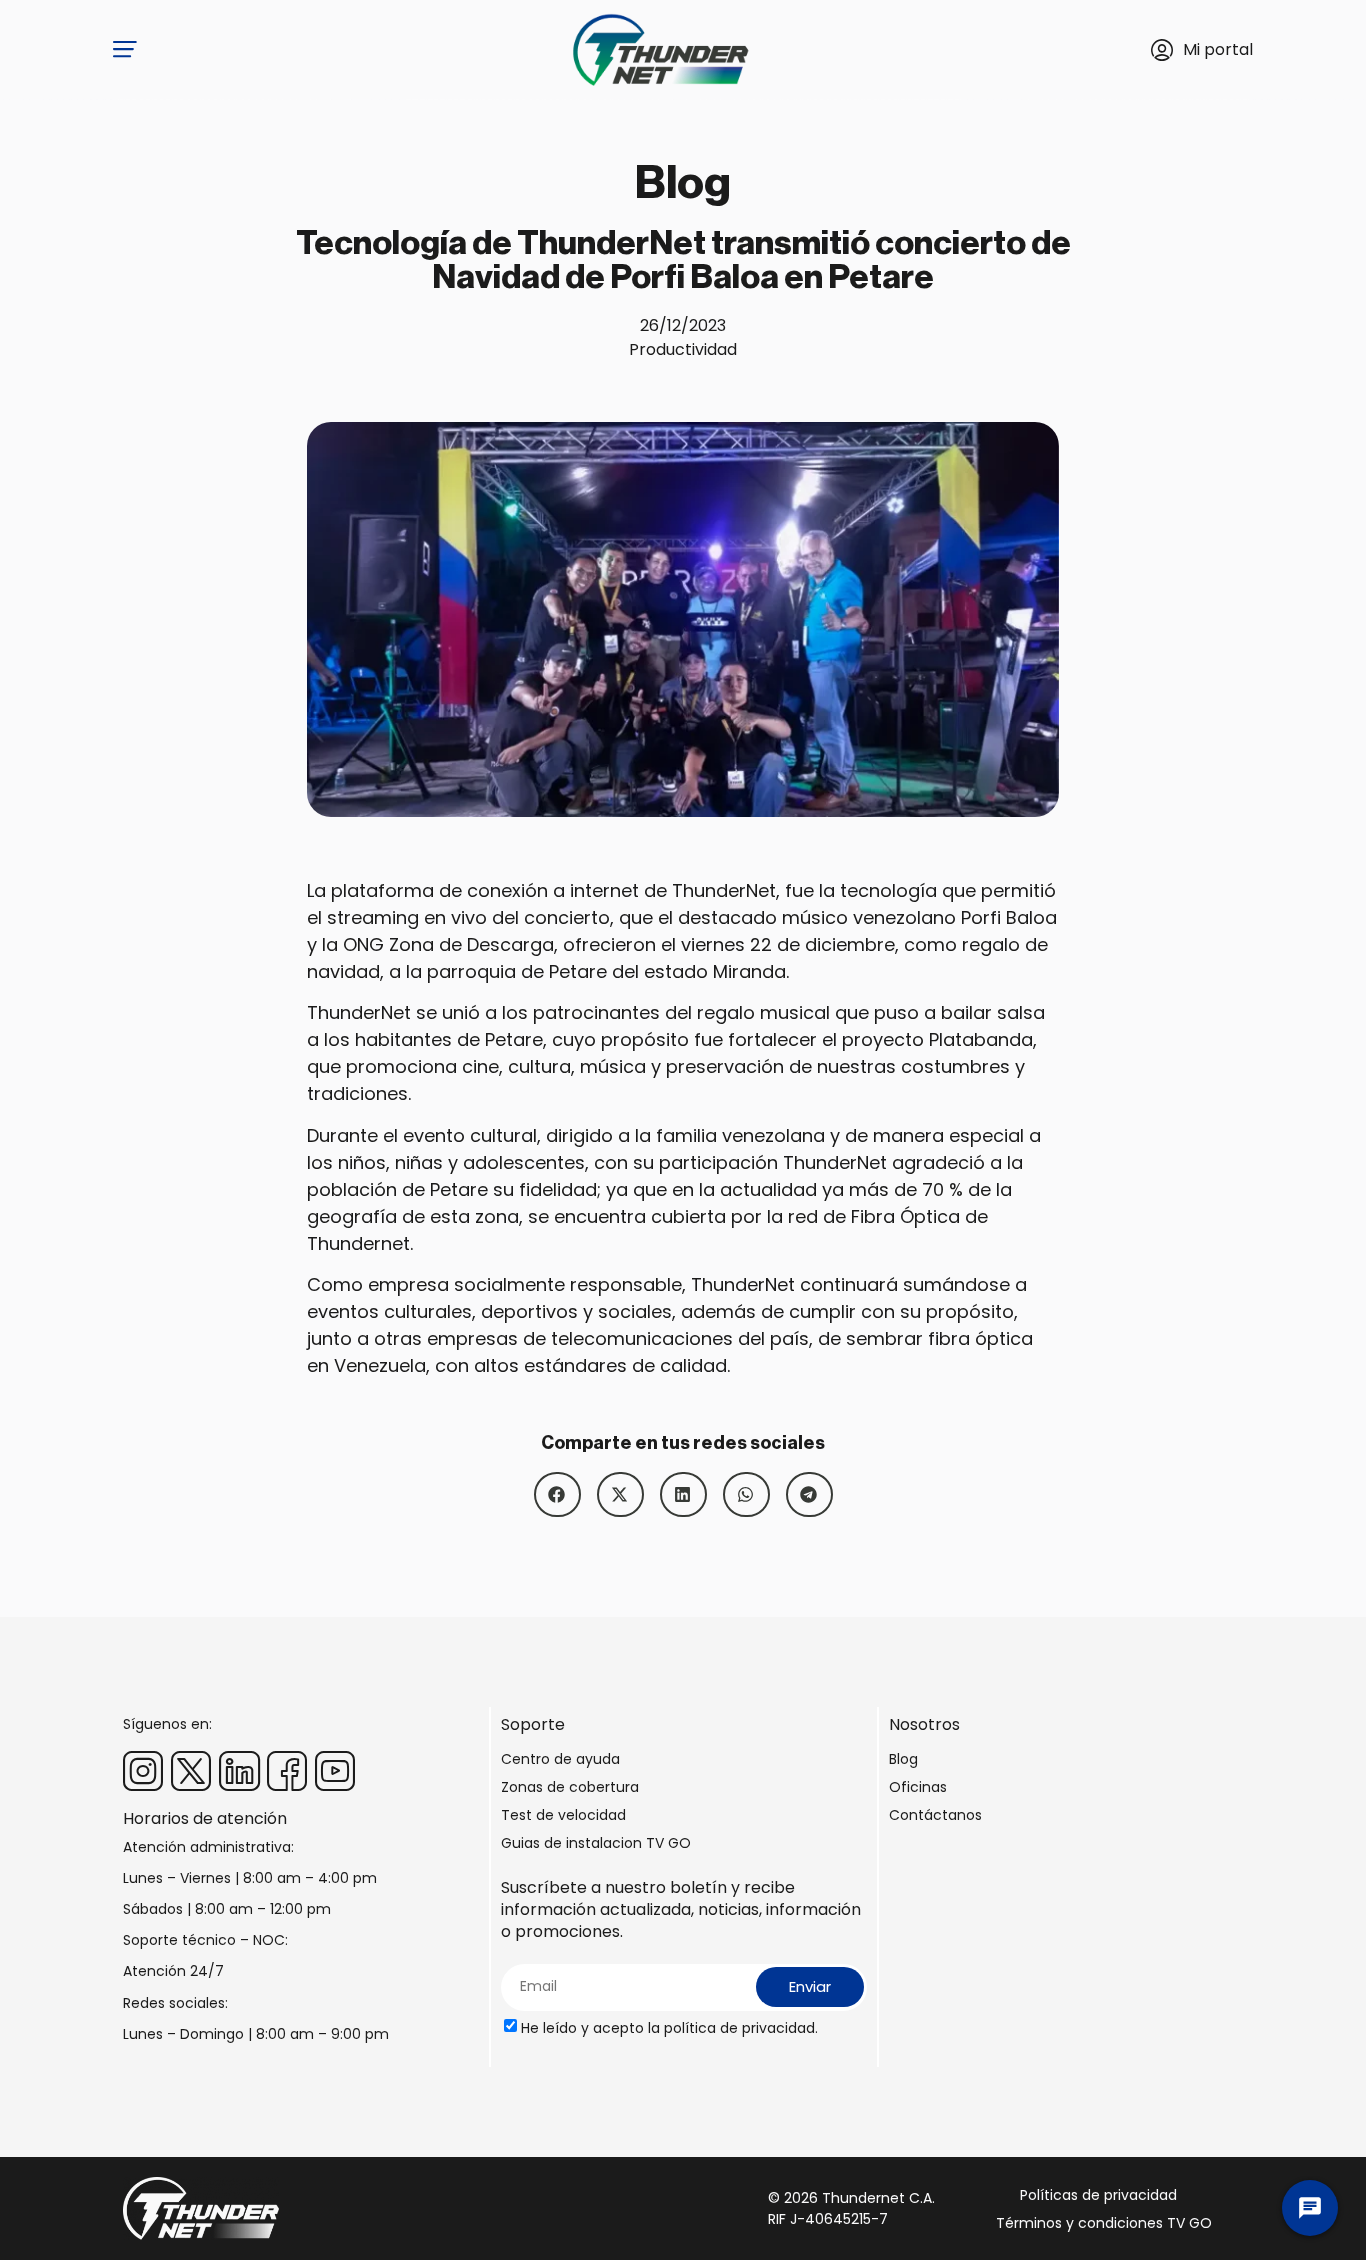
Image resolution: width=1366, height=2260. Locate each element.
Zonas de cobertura (570, 1787)
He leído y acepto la (669, 2028)
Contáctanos (935, 1815)
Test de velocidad (563, 1815)
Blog (903, 1759)
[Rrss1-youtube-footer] (335, 1771)
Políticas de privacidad (1098, 2195)
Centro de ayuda (560, 1759)
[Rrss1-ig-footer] (143, 1771)
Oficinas (918, 1787)
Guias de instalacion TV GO (596, 1843)
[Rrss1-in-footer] (239, 1771)
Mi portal (1218, 49)
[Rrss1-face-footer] (287, 1771)
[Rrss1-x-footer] (191, 1771)
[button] (557, 1494)
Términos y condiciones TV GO (1104, 2223)
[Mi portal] (1162, 50)
